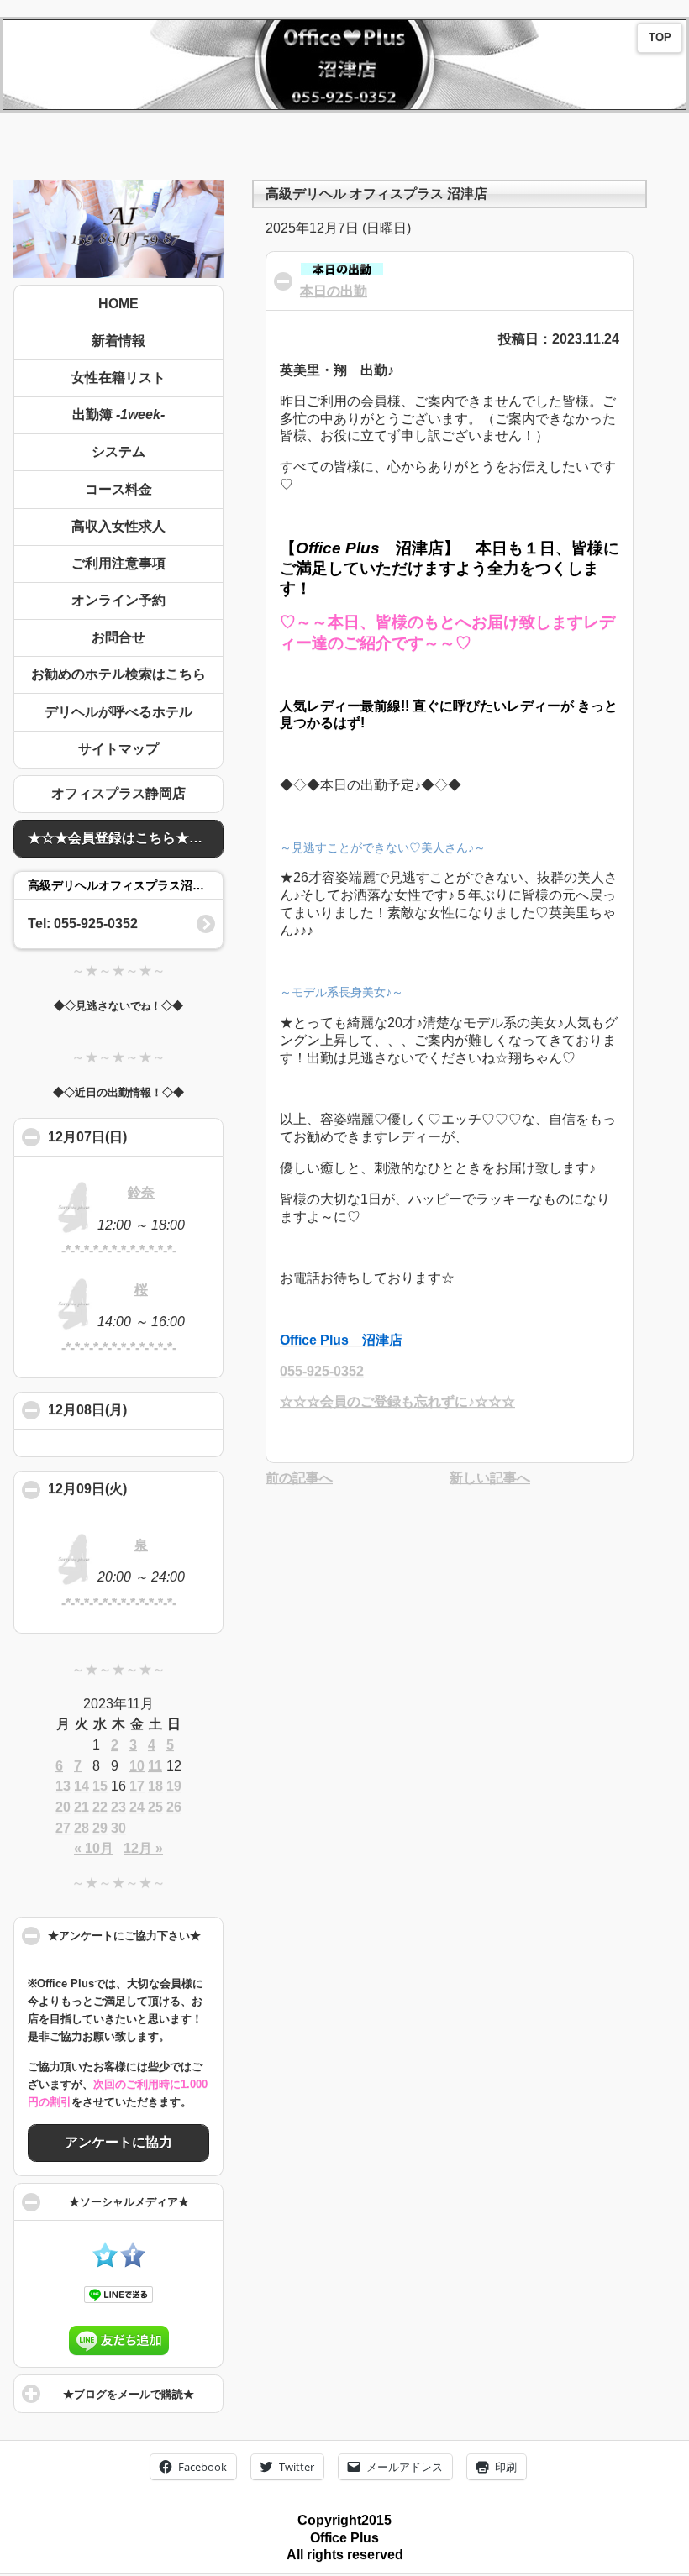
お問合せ (118, 637)
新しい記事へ (490, 1478)
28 (82, 1828)
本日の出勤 (334, 291)
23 (118, 1807)
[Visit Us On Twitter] (105, 2263)
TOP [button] (660, 38)
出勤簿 (118, 414)
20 (63, 1807)
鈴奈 (141, 1192)
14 (82, 1786)
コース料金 (118, 489)
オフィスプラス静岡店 (118, 793)
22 (100, 1807)
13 (63, 1786)
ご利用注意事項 (118, 563)
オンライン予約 (118, 600)
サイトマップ (118, 749)
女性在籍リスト (118, 378)
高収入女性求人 (118, 526)
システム (118, 451)
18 (155, 1786)
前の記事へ (299, 1478)
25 (155, 1807)
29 (100, 1828)
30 (118, 1828)
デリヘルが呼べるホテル (118, 712)
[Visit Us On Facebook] (132, 2263)
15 (100, 1786)
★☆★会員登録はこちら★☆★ (122, 838)
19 (174, 1786)
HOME (118, 304)
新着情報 (118, 341)
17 (137, 1786)
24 (137, 1807)
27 (63, 1828)
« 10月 (94, 1848)
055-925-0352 (322, 1371)
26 (174, 1807)
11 (155, 1766)
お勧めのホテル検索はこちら (118, 674)
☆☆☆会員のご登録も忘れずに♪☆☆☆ (397, 1401)
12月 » (143, 1848)
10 (137, 1766)
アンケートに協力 (118, 2142)
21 (82, 1807)
